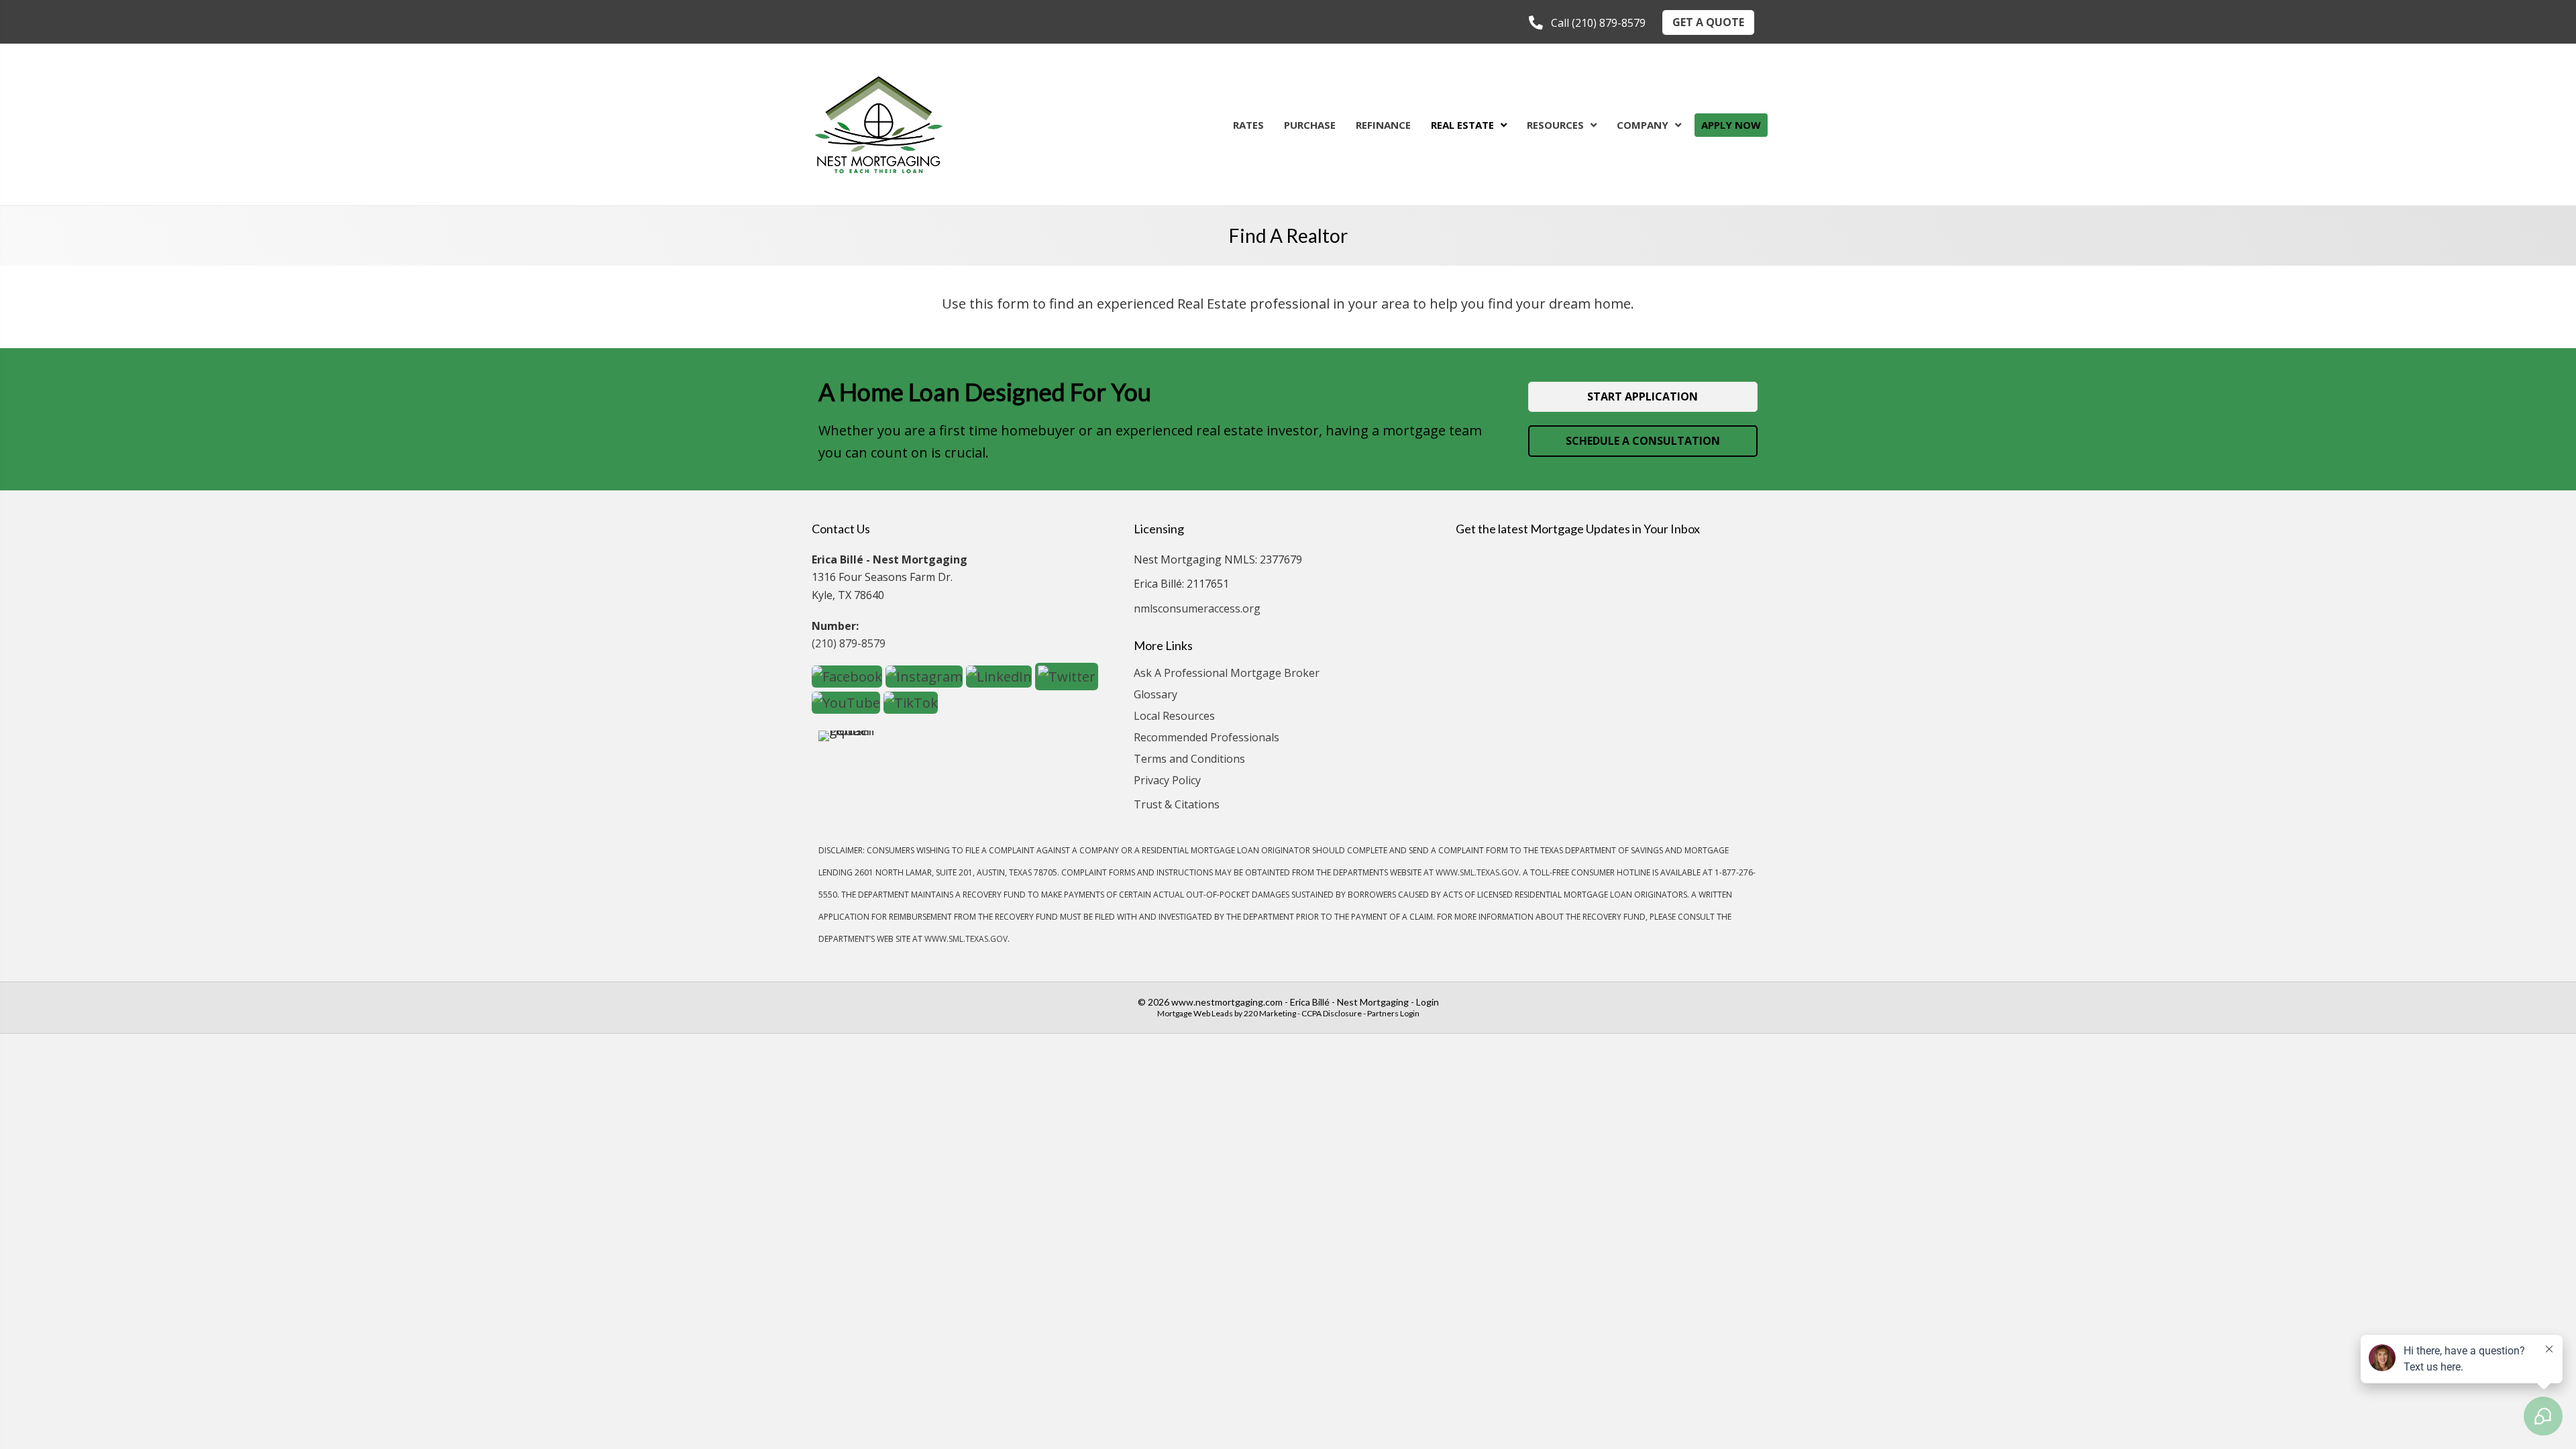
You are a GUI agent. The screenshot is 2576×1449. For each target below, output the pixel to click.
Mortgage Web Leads (1195, 1013)
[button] (1587, 23)
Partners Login (1393, 1013)
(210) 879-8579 (849, 643)
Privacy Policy (1167, 781)
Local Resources (1174, 717)
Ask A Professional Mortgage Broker (1227, 674)
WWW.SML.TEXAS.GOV (1477, 872)
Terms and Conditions (1189, 760)
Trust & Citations (1177, 804)
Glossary (1156, 695)
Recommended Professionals (1206, 738)
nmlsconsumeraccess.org (1197, 608)
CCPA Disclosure (1332, 1013)
